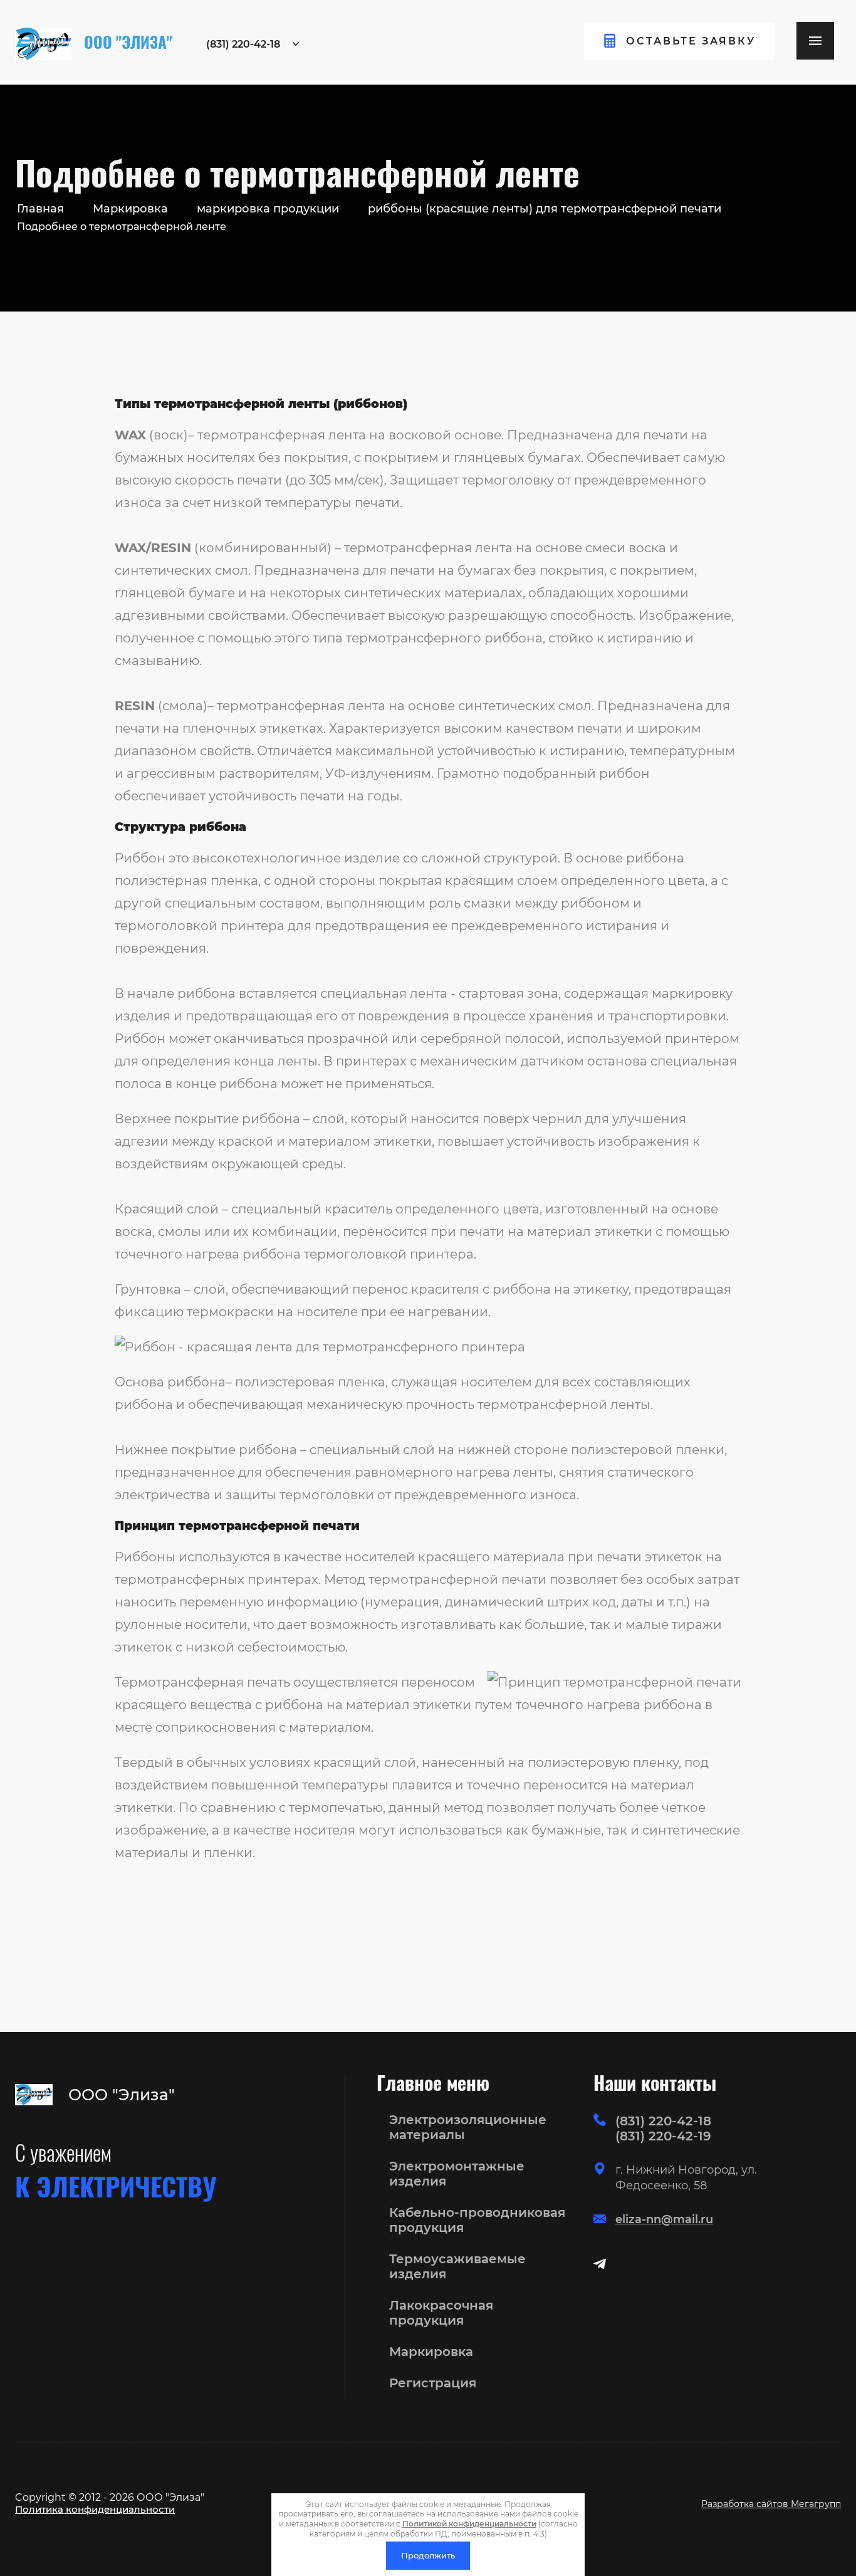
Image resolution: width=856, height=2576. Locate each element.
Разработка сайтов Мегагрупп (771, 2504)
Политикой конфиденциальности (469, 2524)
